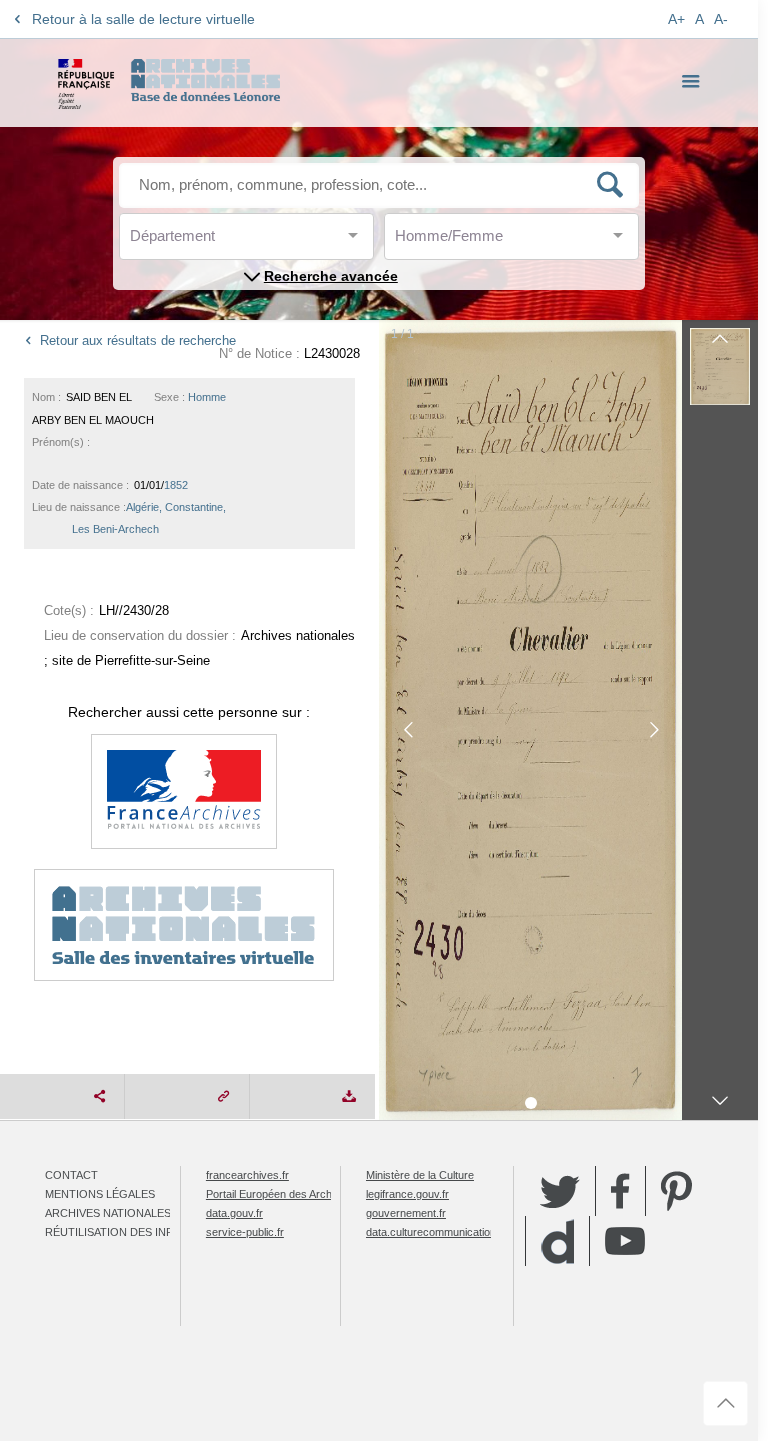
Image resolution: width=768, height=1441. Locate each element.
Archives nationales (108, 1213)
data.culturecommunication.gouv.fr (449, 1232)
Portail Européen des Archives (279, 1194)
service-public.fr (245, 1232)
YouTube (625, 1241)
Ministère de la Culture (420, 1175)
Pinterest (676, 1191)
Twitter (560, 1191)
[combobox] (220, 241)
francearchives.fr (247, 1175)
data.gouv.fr (234, 1213)
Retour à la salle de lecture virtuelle (143, 19)
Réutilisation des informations (142, 1232)
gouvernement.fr (406, 1213)
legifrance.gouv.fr (407, 1194)
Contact (71, 1175)
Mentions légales (100, 1194)
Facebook (620, 1191)
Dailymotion (557, 1241)
